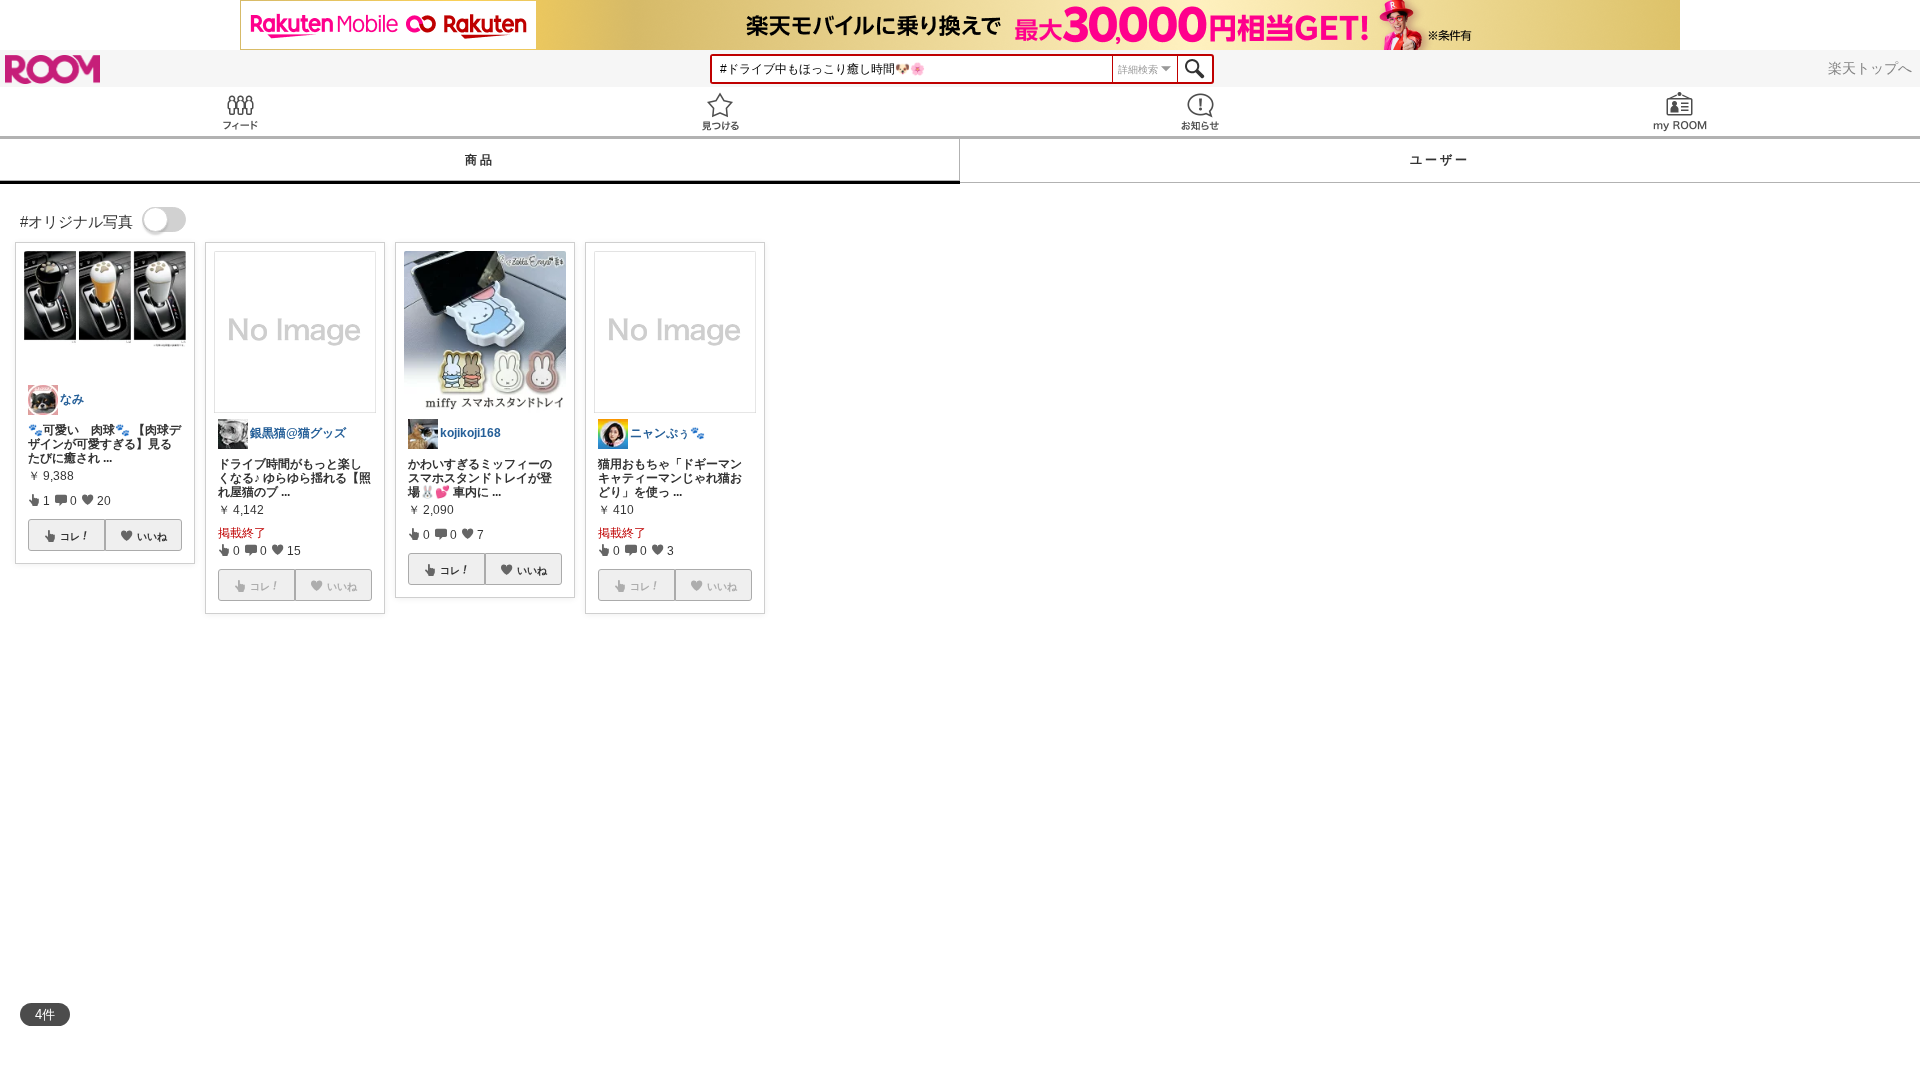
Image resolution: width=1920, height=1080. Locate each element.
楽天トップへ (1870, 68)
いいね (152, 536)
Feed (240, 111)
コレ (70, 536)
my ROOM (1680, 111)
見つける (720, 111)
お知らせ (1200, 111)
